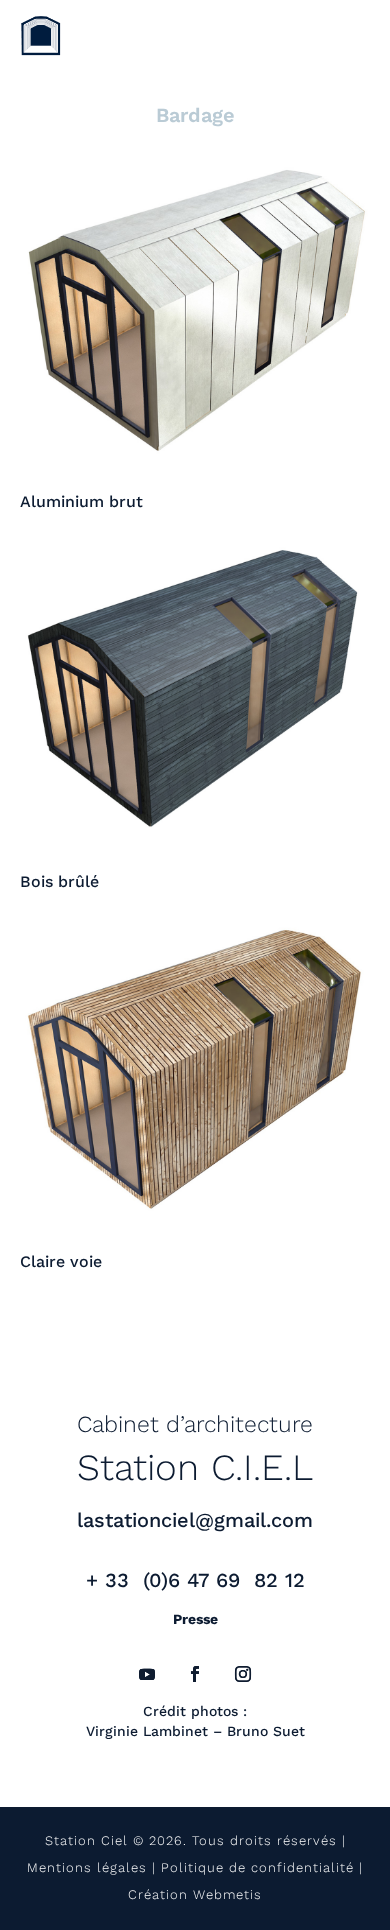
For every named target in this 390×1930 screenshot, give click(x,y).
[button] (34, 41)
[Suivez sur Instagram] (243, 1674)
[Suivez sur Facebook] (195, 1674)
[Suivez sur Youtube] (147, 1674)
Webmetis (227, 1894)
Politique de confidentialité (257, 1867)
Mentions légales (87, 1867)
